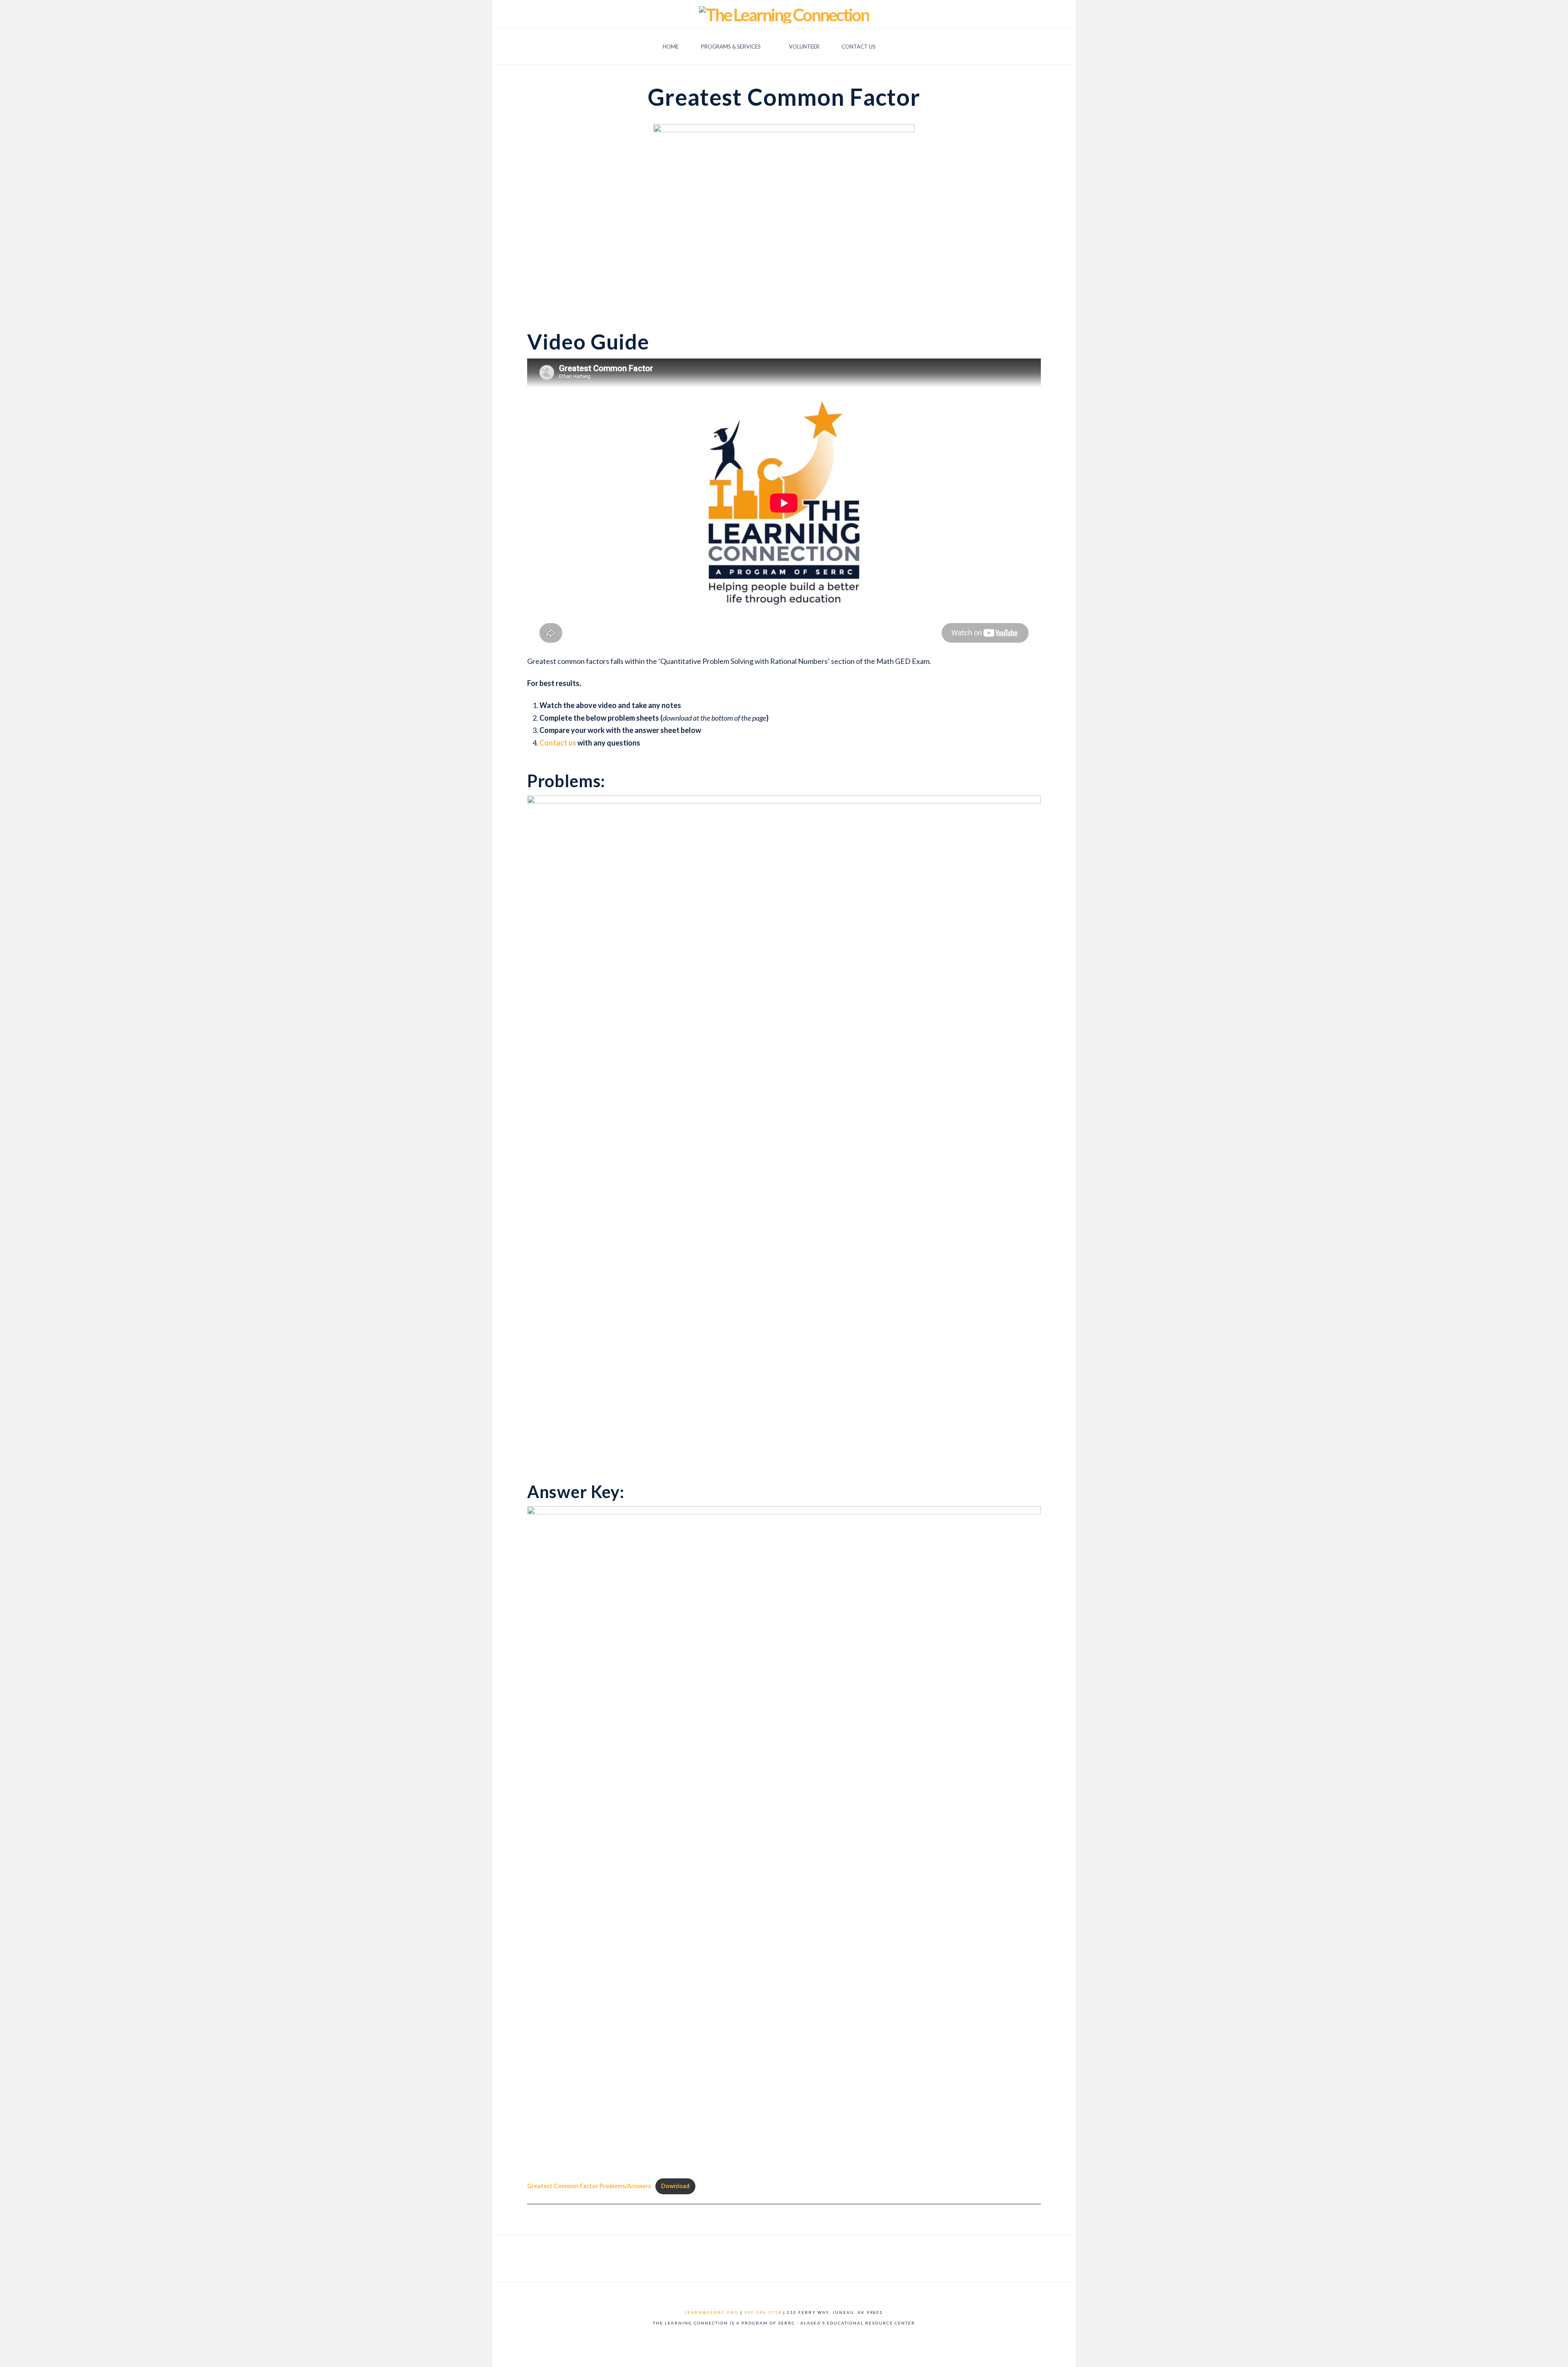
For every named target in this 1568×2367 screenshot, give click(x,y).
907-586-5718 (763, 2312)
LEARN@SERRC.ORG (712, 2312)
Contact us (558, 743)
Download (675, 2186)
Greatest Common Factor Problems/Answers (589, 2186)
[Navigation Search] (901, 46)
